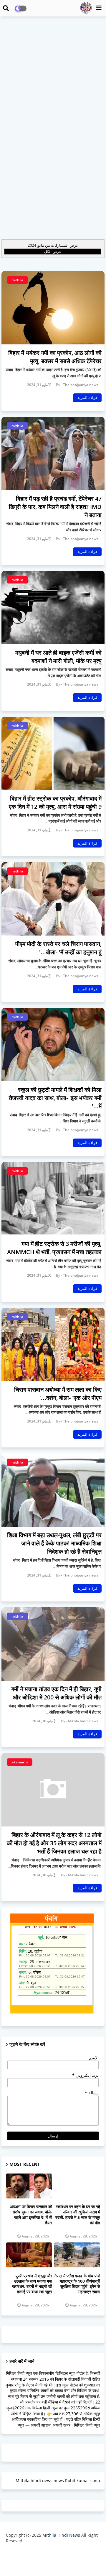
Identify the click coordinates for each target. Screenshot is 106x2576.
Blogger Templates (48, 2553)
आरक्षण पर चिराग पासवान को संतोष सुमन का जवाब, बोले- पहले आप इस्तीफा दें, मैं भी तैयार (31, 2215)
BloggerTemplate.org (53, 2562)
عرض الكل (53, 251)
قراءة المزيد (87, 398)
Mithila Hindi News (61, 2535)
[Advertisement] (53, 75)
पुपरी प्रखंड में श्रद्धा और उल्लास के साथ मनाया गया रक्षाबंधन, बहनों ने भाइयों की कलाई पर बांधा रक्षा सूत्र (32, 2284)
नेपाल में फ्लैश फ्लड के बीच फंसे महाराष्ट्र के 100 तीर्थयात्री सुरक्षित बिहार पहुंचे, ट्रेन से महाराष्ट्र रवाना (77, 2284)
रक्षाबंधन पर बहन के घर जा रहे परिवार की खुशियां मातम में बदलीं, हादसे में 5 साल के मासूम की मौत (78, 2215)
